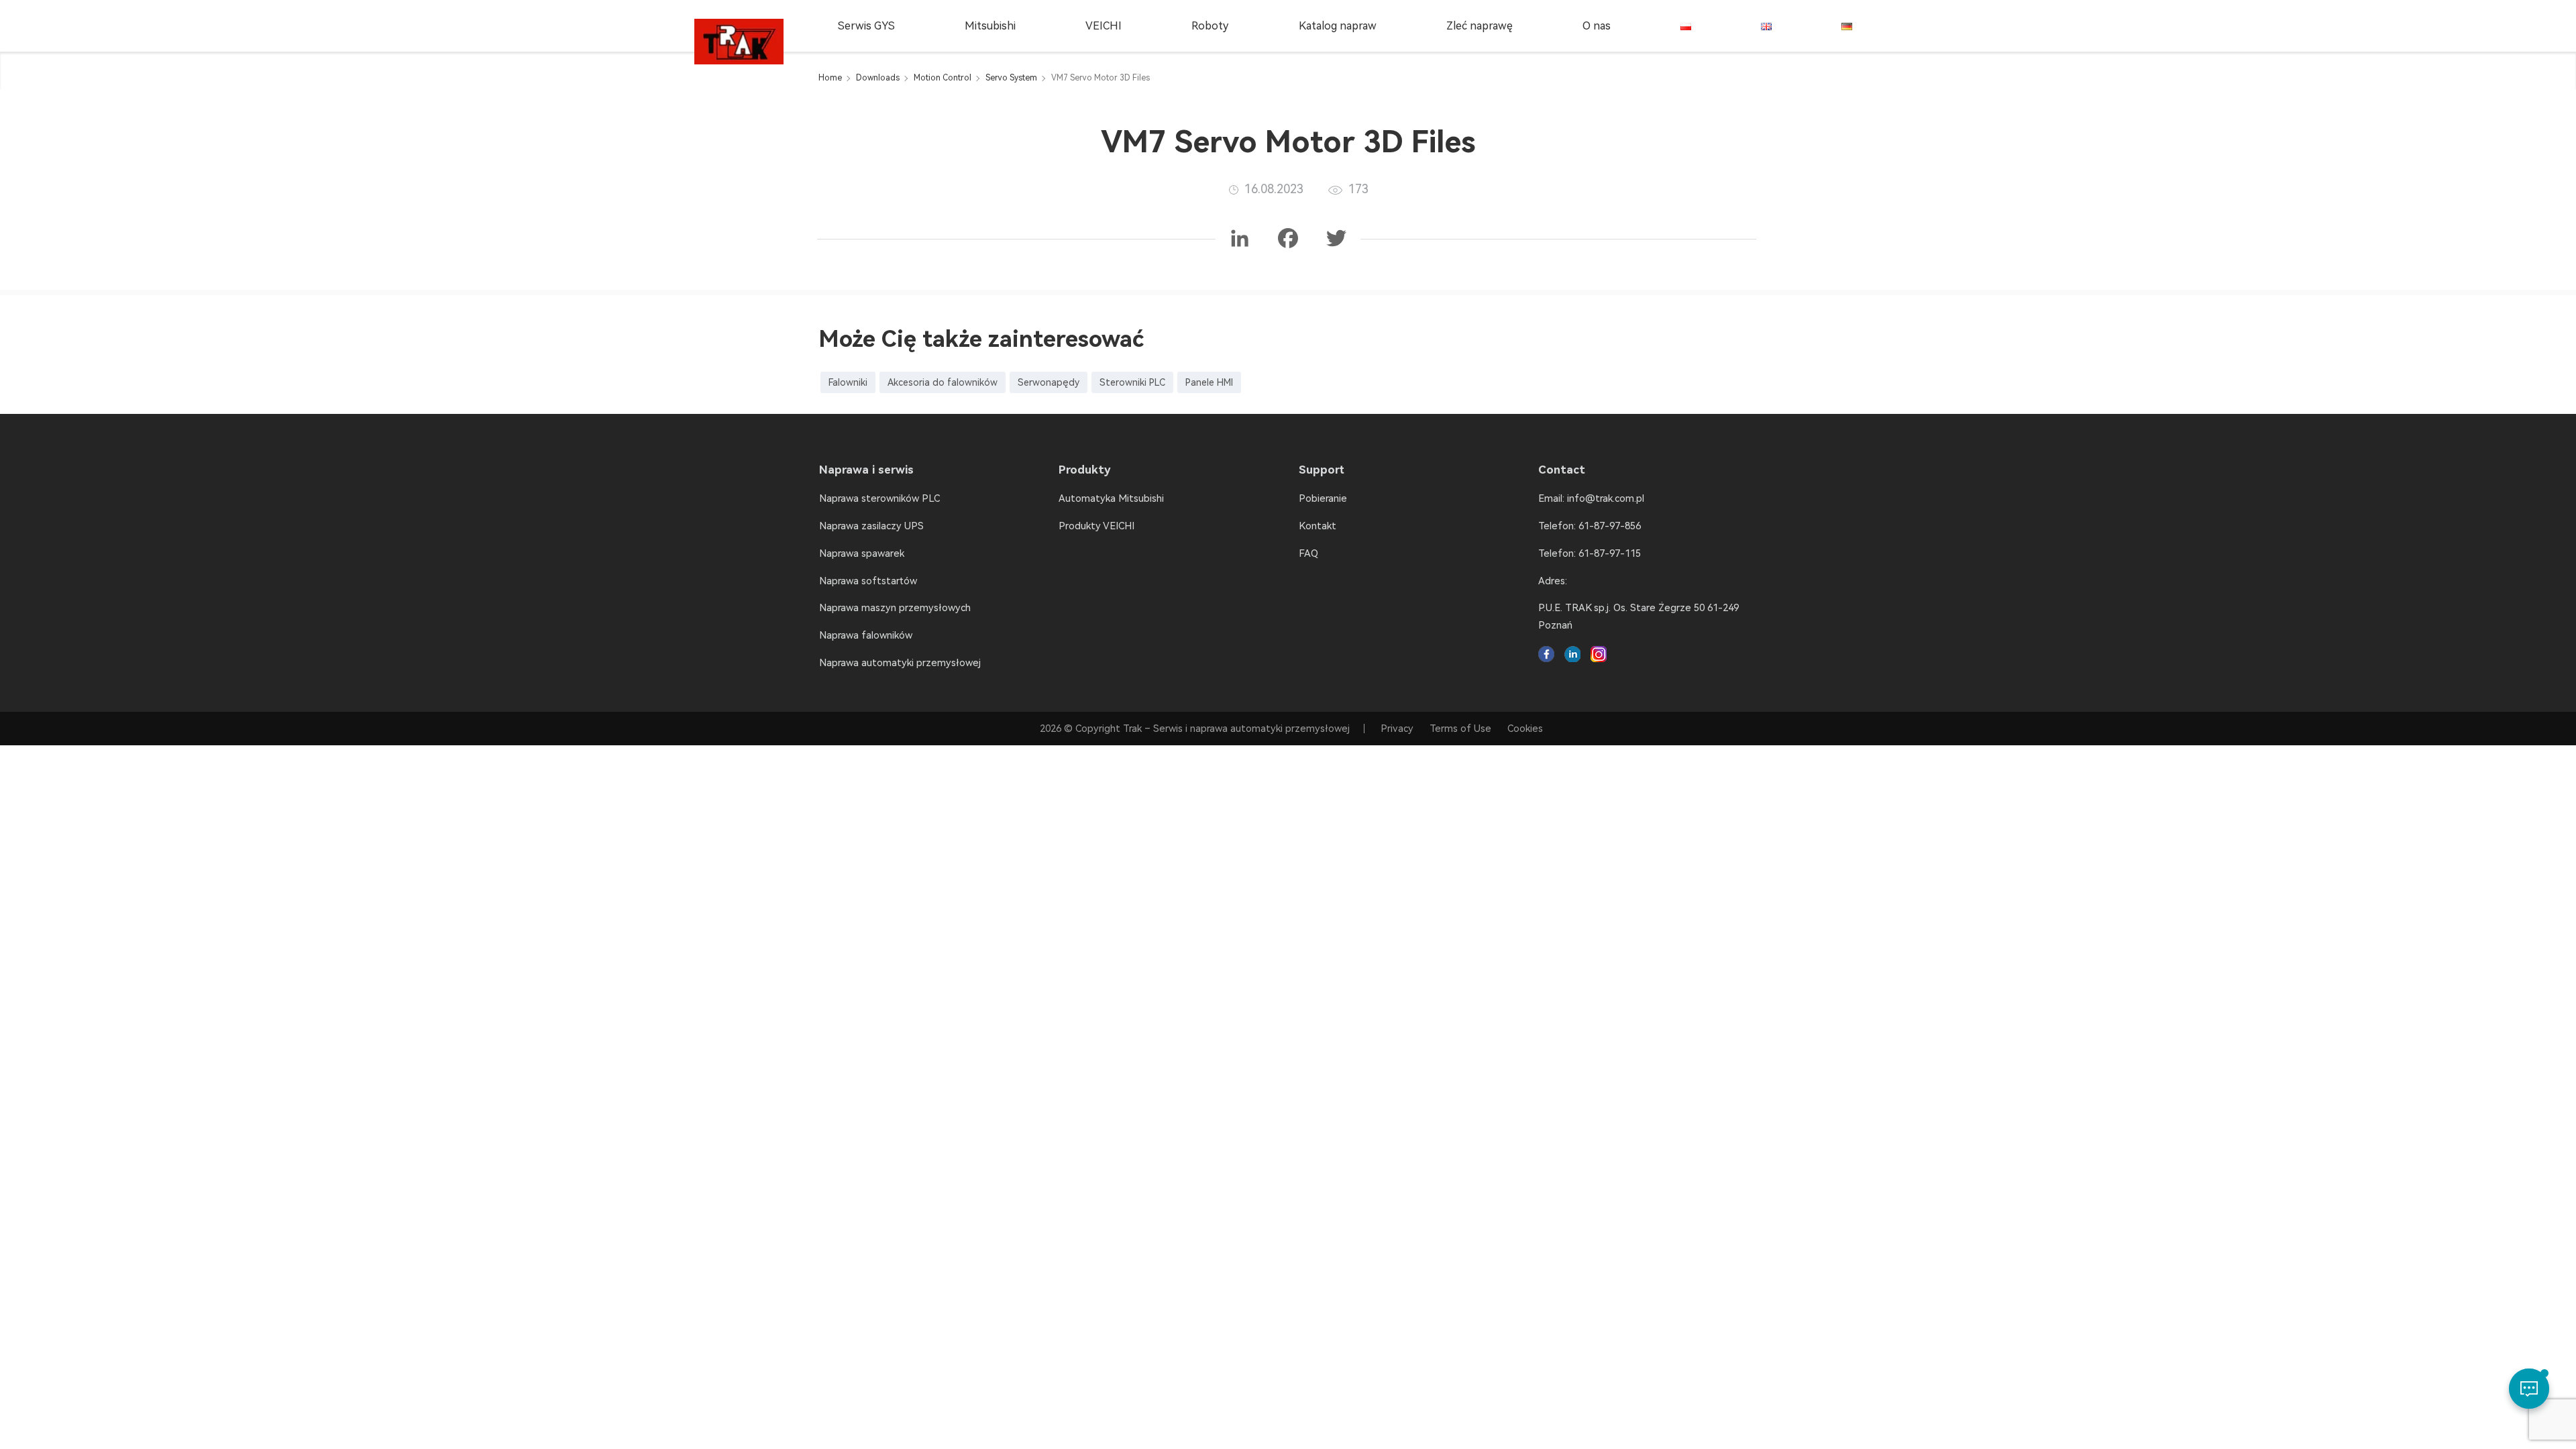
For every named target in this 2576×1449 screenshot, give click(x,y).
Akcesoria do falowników (943, 382)
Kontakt (1318, 526)
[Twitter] (1336, 239)
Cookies (1525, 729)
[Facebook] (1288, 239)
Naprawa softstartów (868, 581)
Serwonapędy (1049, 382)
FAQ (1308, 553)
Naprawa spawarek (862, 553)
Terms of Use (1460, 729)
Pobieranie (1323, 498)
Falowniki (848, 382)
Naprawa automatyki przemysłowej (900, 663)
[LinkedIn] (1240, 239)
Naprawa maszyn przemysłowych (895, 608)
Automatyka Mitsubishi (1111, 498)
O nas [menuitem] (1597, 26)
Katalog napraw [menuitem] (1338, 26)
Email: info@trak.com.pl (1591, 498)
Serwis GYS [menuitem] (866, 26)
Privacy (1397, 729)
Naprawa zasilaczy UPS (871, 526)
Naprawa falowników (866, 635)
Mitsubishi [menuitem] (990, 26)
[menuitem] (1686, 26)
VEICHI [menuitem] (1104, 26)
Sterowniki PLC (1132, 382)
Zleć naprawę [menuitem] (1480, 26)
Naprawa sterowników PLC (879, 498)
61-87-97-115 (1610, 553)
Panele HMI (1209, 382)
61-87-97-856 (1610, 526)
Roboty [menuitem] (1210, 26)
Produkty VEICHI (1096, 526)
